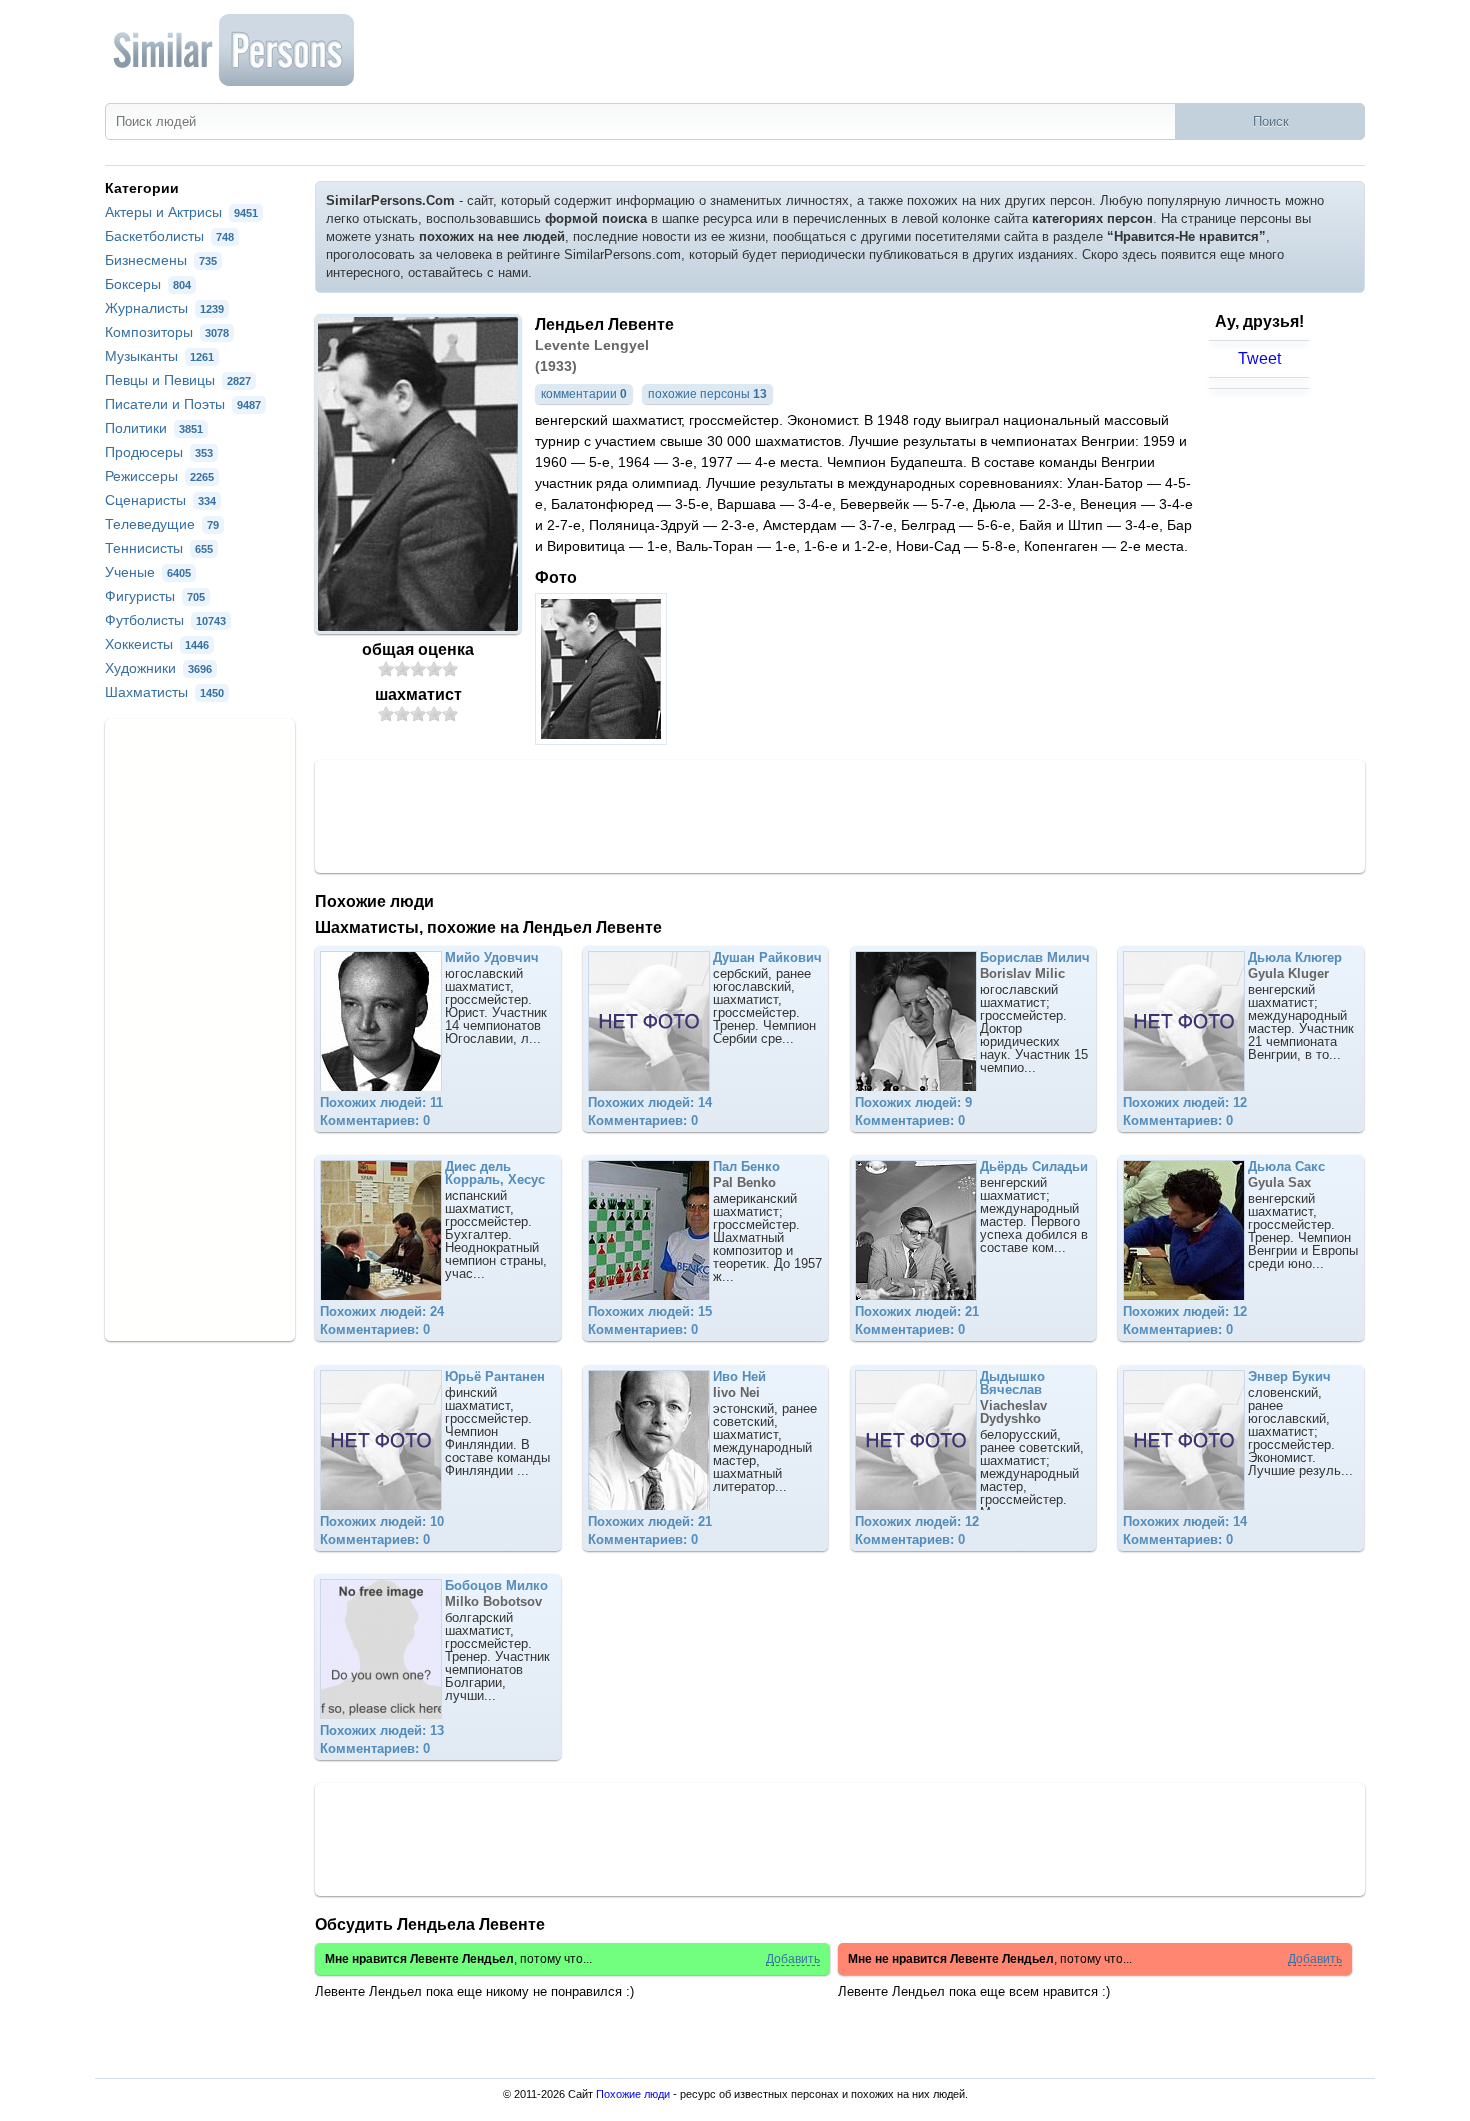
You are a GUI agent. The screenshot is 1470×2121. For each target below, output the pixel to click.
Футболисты (165, 620)
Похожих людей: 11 (381, 1102)
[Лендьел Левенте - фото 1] (603, 739)
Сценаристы (160, 500)
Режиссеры (159, 476)
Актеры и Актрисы (181, 212)
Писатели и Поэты (183, 404)
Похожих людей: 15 (650, 1311)
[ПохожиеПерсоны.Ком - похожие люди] (235, 50)
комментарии (584, 394)
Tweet (1259, 358)
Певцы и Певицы (178, 380)
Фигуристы (155, 596)
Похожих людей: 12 (1185, 1102)
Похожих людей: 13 (382, 1730)
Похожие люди (633, 2094)
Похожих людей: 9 (913, 1102)
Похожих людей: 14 (650, 1102)
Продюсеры (159, 452)
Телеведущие (162, 524)
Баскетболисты (169, 236)
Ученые (148, 572)
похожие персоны (707, 394)
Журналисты (164, 308)
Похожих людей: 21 (917, 1311)
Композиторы (167, 332)
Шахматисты (164, 692)
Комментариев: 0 (375, 1120)
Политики (154, 428)
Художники (158, 668)
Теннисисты (159, 548)
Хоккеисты (157, 644)
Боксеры (148, 284)
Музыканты (159, 356)
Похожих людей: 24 (382, 1311)
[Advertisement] (840, 815)
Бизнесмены (161, 260)
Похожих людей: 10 (382, 1521)
